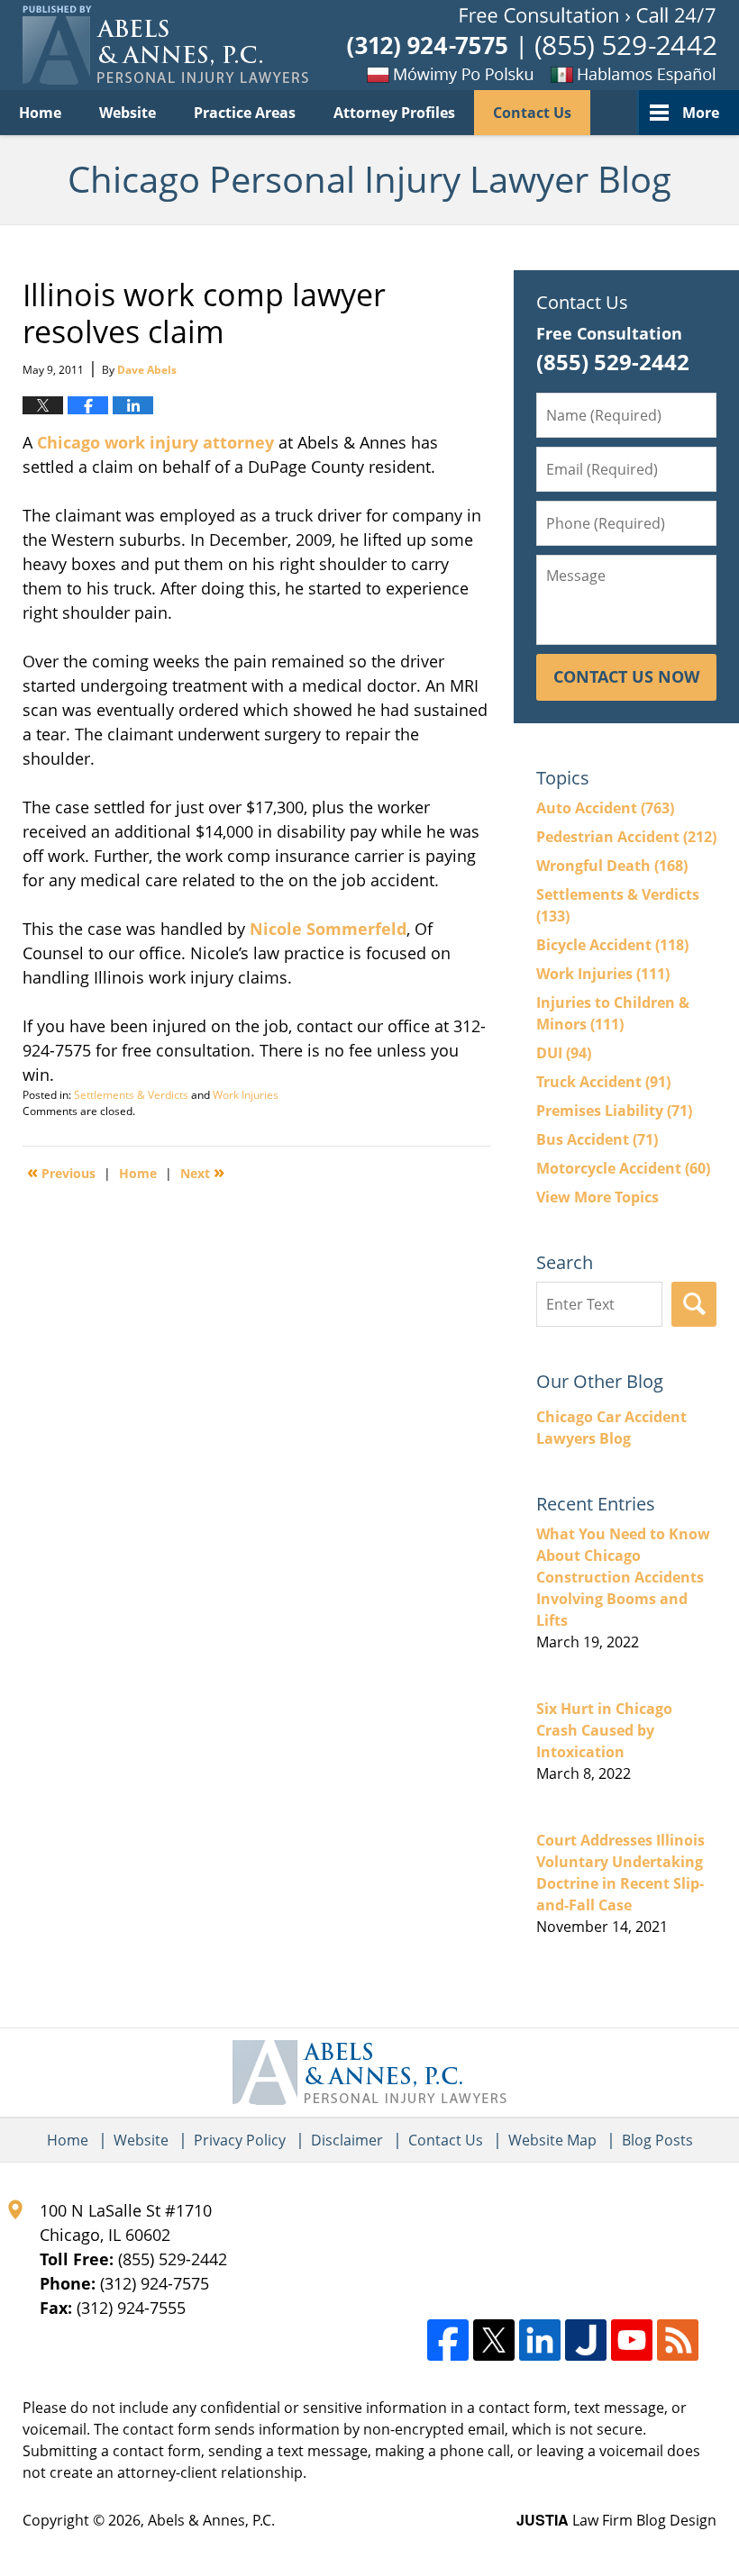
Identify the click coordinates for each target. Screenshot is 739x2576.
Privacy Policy (240, 2140)
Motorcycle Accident (623, 1168)
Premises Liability (614, 1111)
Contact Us (532, 113)
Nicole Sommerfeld (328, 929)
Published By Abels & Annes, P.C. (532, 45)
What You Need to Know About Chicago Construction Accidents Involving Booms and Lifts (623, 1577)
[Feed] (678, 2340)
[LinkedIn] (540, 2340)
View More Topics (598, 1197)
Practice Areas (245, 113)
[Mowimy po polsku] (419, 74)
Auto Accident (605, 808)
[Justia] (586, 2340)
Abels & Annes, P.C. (211, 2520)
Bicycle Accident (612, 945)
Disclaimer (347, 2140)
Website (128, 113)
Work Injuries (246, 1095)
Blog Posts (657, 2140)
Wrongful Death (612, 866)
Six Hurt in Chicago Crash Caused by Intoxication (604, 1730)
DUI (564, 1053)
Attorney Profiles (394, 113)
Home (40, 113)
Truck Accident (603, 1082)
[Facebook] (448, 2340)
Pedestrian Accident (626, 837)
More (701, 113)
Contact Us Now (626, 676)
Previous (61, 1172)
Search (694, 1304)
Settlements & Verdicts (131, 1095)
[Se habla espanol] (626, 74)
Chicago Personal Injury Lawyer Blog (165, 45)
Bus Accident (597, 1139)
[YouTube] (632, 2340)
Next (202, 1172)
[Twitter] (494, 2340)
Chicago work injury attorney (155, 442)
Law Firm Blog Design (616, 2520)
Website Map (552, 2140)
